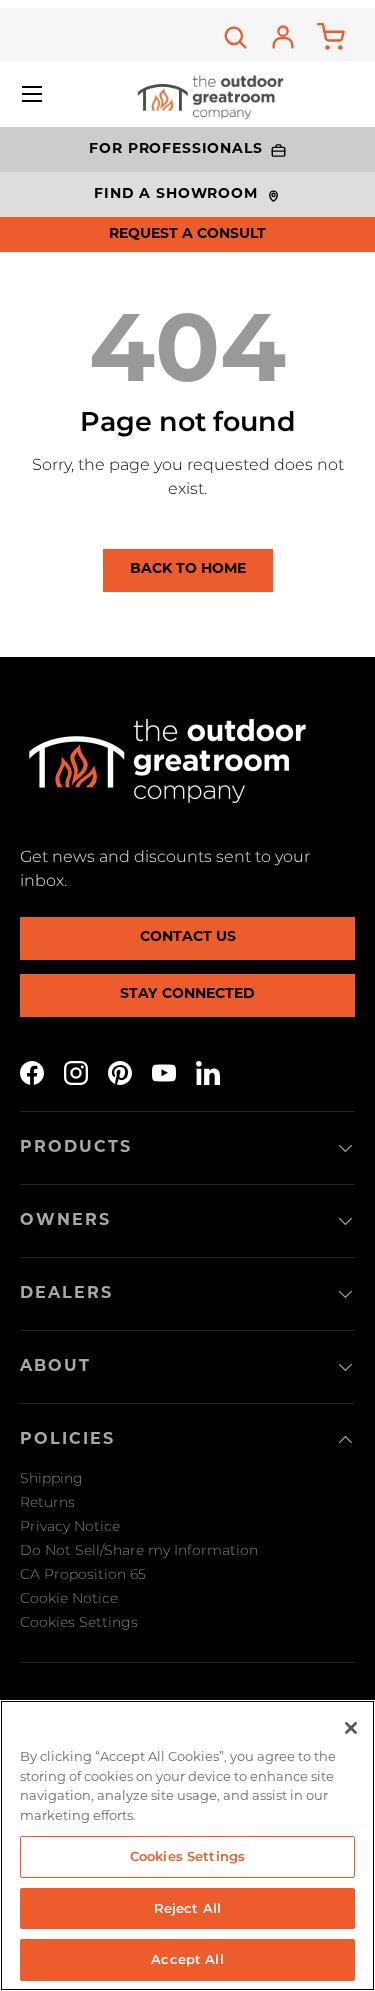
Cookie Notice (69, 1598)
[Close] (351, 1728)
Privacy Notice (70, 1526)
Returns (47, 1502)
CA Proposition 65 (83, 1574)
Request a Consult (187, 234)
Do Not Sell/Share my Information (139, 1550)
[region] (187, 1845)
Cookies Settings (79, 1622)
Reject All (187, 1908)
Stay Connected (187, 994)
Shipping (51, 1478)
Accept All (187, 1959)
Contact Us (188, 937)
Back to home (188, 569)
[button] (331, 37)
